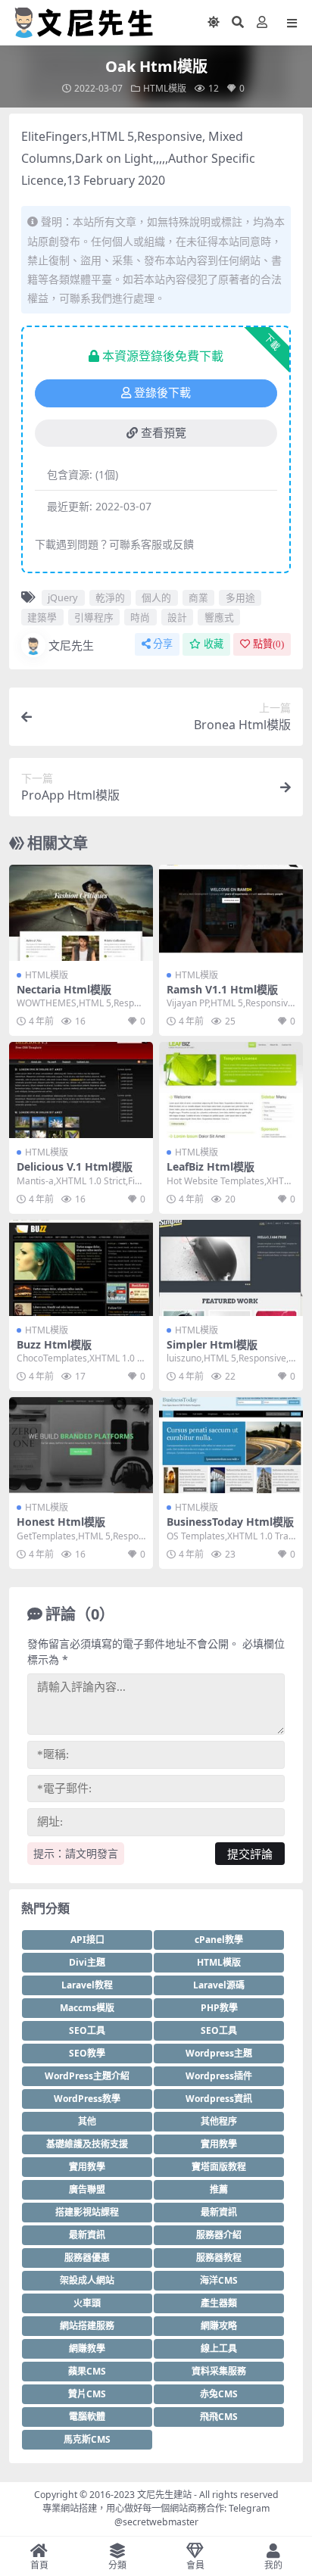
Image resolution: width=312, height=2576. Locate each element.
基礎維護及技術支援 (87, 2144)
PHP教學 (219, 2008)
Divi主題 (87, 1962)
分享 (163, 644)
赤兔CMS (219, 2394)
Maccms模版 (87, 2008)
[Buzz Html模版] (81, 1268)
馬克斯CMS (87, 2439)
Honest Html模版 (61, 1522)
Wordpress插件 (219, 2076)
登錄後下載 (162, 393)
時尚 (140, 617)
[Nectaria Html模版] (81, 913)
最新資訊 (219, 2212)
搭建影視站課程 (87, 2212)
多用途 (240, 597)
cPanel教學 (219, 1940)
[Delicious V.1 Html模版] (81, 1090)
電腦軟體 (87, 2417)
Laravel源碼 (219, 1985)
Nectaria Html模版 (64, 989)
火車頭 (87, 2303)
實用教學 (219, 2144)
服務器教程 (219, 2258)
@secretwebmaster (156, 2522)
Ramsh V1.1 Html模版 (222, 989)
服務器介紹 (219, 2235)
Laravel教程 (87, 1985)
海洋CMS (219, 2280)
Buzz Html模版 (54, 1344)
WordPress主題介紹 (87, 2076)
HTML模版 (165, 88)
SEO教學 (87, 2053)
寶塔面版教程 (219, 2167)
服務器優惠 (87, 2258)
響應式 (219, 617)
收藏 (214, 644)
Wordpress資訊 (219, 2099)
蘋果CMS (87, 2371)
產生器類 (219, 2303)
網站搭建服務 (87, 2326)
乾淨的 (110, 597)
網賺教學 (87, 2348)
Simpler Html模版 (212, 1344)
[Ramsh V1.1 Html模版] (231, 913)
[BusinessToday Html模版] (231, 1445)
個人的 (156, 597)
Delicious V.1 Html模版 (75, 1166)
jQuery (63, 597)
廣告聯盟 (87, 2189)
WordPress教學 (87, 2099)
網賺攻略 (219, 2326)
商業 (198, 597)
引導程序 (94, 617)
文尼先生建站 (164, 2495)
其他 (87, 2121)
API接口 (87, 1940)
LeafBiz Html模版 (211, 1166)
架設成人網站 (87, 2280)
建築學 (42, 617)
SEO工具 (87, 2030)
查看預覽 (164, 433)
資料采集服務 (219, 2371)
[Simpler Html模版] (231, 1268)
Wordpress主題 (219, 2053)
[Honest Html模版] (81, 1445)
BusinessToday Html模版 (230, 1522)
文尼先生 (71, 645)
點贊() (268, 644)
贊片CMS (87, 2394)
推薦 (219, 2189)
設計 (177, 617)
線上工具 (219, 2348)
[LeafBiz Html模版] (231, 1090)
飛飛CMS (219, 2417)
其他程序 (219, 2121)
